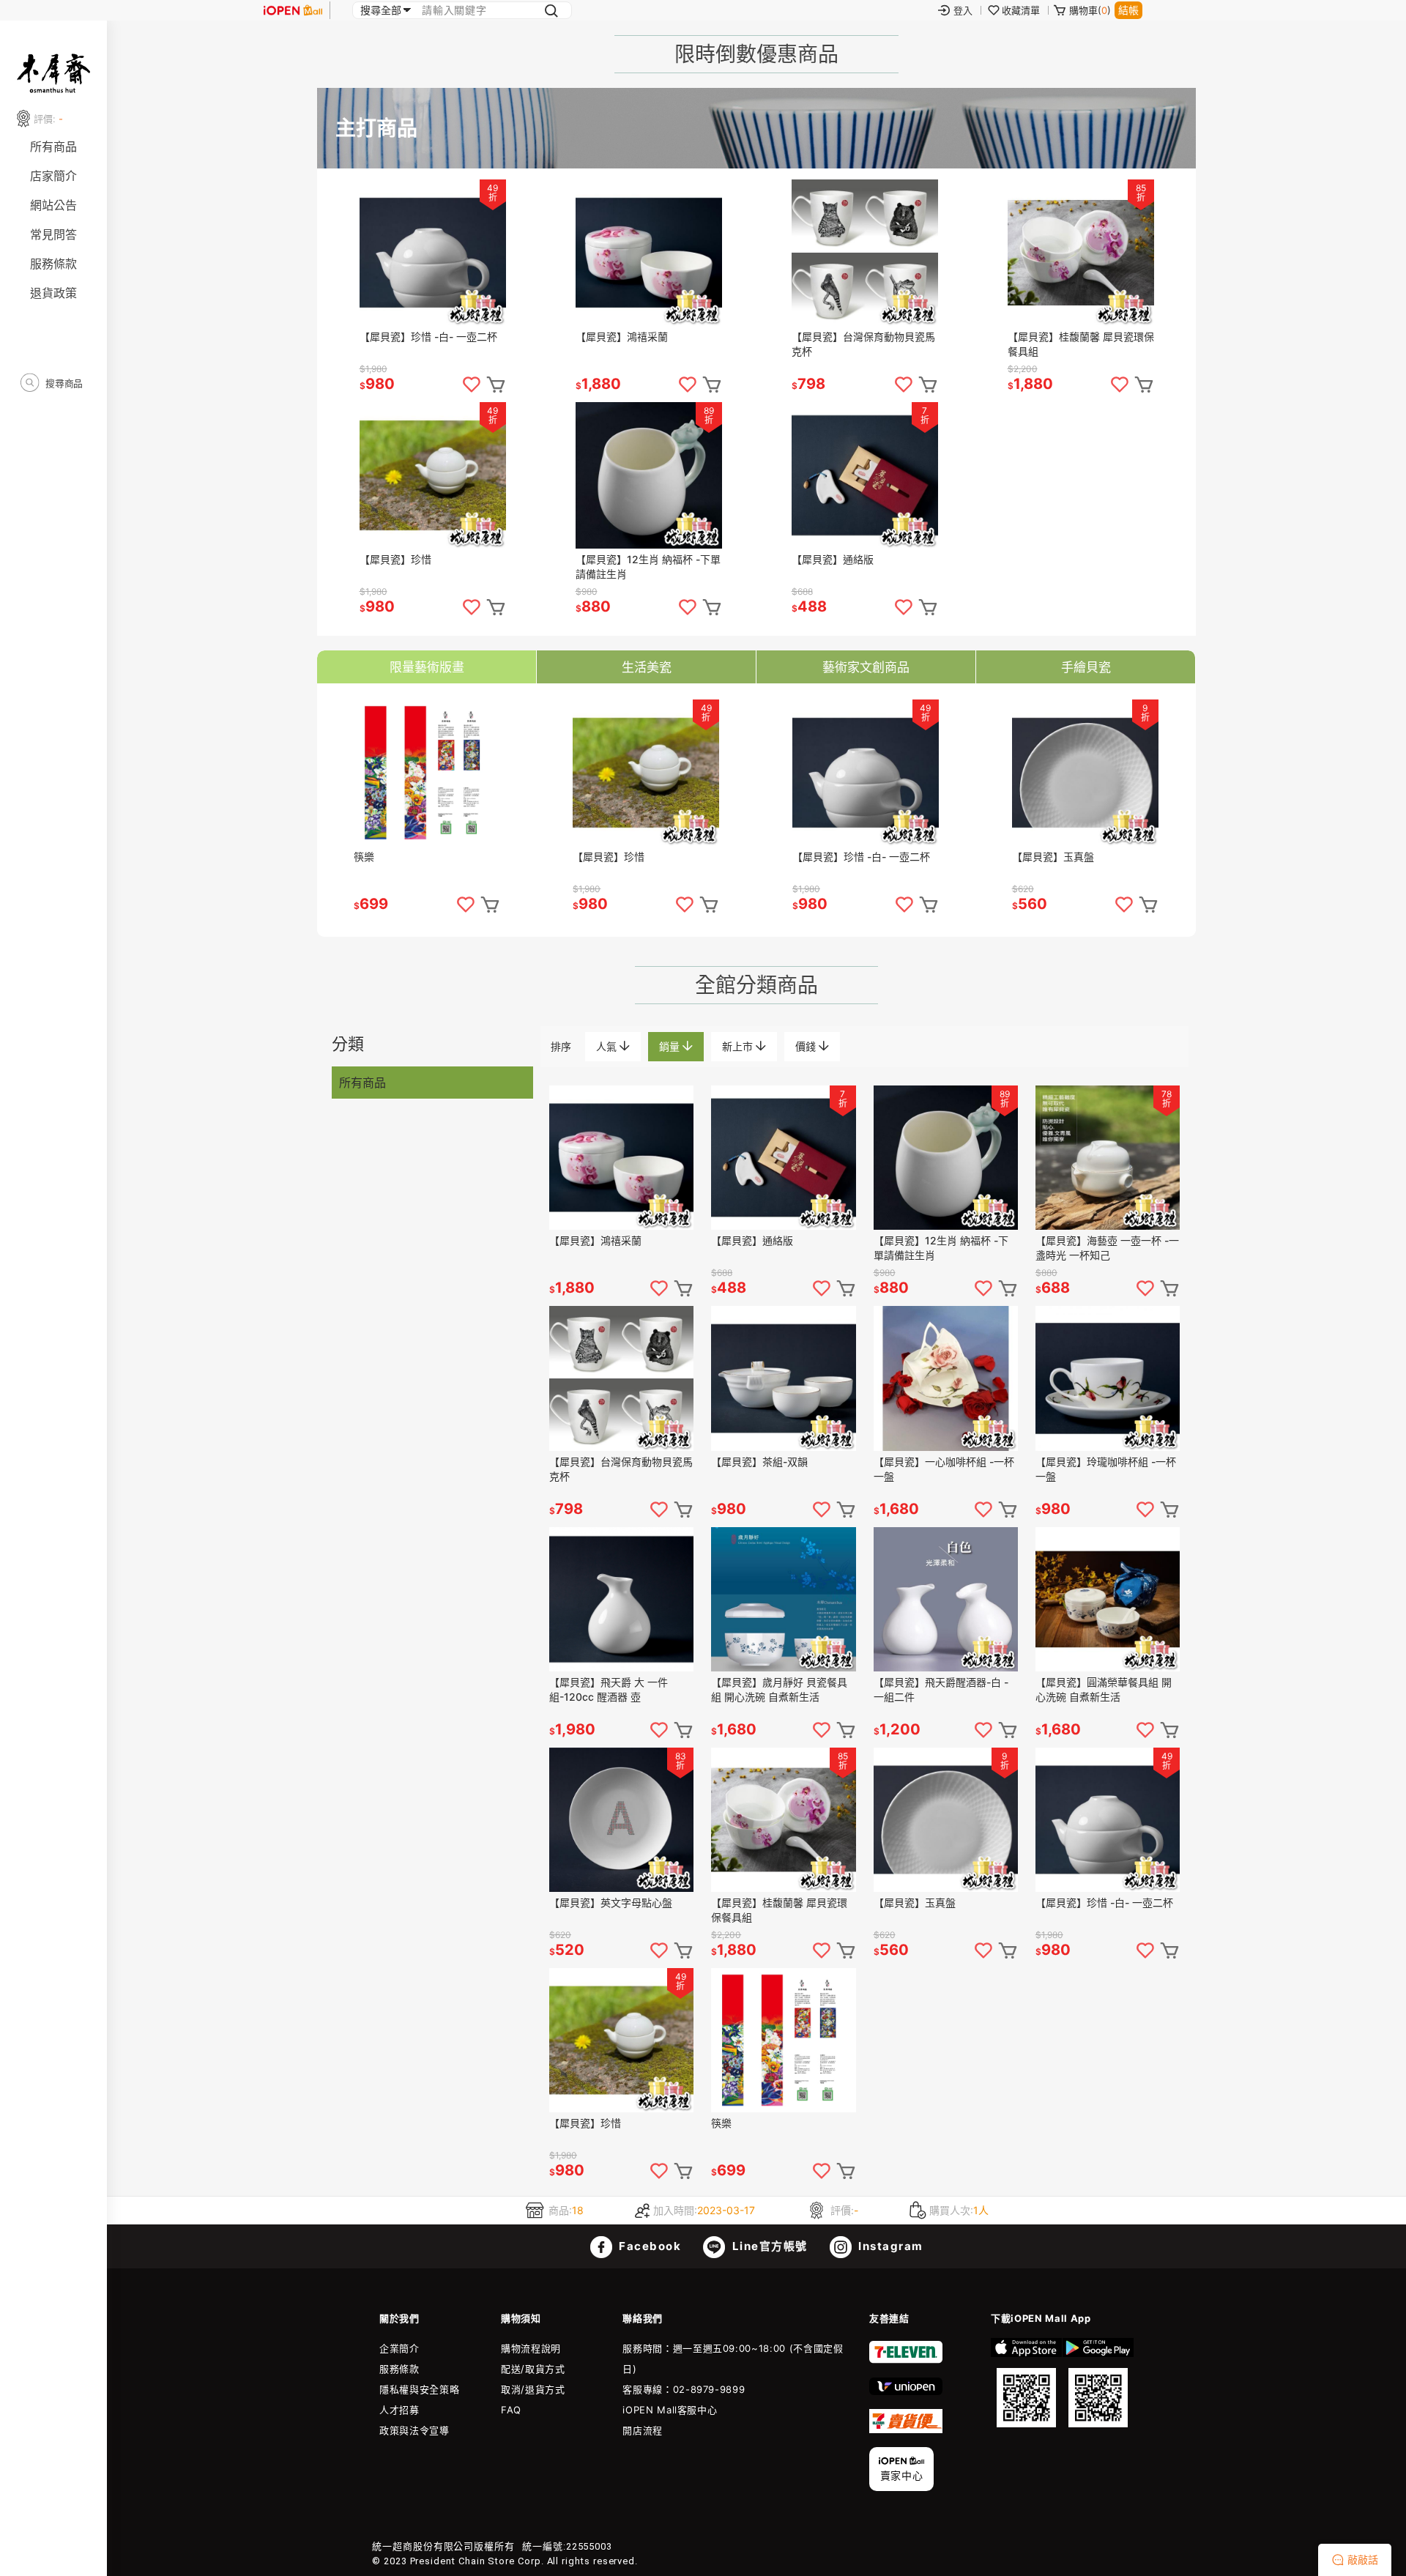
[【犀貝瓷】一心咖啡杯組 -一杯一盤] (946, 1378)
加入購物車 (496, 385)
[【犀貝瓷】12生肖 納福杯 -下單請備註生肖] (649, 475)
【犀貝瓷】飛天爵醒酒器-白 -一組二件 (941, 1689)
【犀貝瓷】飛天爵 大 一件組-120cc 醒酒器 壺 (609, 1689)
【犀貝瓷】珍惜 (395, 559)
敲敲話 (1363, 2560)
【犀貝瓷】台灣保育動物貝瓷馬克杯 (863, 344)
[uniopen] (906, 2391)
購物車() (1090, 10)
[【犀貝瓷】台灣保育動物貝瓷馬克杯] (865, 253)
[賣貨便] (906, 2430)
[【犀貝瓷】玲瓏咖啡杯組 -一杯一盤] (1108, 1378)
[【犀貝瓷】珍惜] (433, 475)
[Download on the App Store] (1026, 2383)
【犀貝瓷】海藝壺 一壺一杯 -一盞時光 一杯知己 (1107, 1248)
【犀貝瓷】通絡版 (833, 559)
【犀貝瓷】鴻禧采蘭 (622, 337)
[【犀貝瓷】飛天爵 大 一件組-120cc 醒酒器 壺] (621, 1599)
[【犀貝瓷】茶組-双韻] (783, 1378)
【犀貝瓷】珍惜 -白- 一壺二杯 (428, 337)
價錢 (807, 1046)
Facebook (649, 2246)
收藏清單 (1021, 10)
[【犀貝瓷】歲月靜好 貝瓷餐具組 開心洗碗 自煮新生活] (783, 1599)
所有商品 (53, 146)
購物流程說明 (531, 2348)
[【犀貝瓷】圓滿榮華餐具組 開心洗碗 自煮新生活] (1108, 1599)
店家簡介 (53, 176)
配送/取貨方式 (533, 2369)
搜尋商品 (63, 383)
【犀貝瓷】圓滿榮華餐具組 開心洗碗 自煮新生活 (1104, 1689)
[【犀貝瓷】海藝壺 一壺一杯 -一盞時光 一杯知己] (1108, 1158)
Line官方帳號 (768, 2246)
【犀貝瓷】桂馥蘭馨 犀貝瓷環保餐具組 (1081, 344)
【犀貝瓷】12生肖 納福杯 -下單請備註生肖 (648, 567)
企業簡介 (399, 2348)
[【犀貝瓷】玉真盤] (1085, 773)
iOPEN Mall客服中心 (670, 2410)
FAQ (511, 2410)
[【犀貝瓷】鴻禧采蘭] (649, 253)
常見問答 (53, 234)
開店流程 (643, 2430)
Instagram (889, 2246)
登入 (963, 10)
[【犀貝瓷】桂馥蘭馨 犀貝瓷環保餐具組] (1081, 253)
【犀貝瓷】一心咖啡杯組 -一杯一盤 (944, 1469)
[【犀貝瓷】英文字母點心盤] (621, 1820)
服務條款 (53, 264)
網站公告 (53, 205)
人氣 (608, 1046)
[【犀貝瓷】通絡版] (865, 475)
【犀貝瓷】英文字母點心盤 (611, 1903)
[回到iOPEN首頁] (293, 10)
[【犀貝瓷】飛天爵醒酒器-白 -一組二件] (946, 1599)
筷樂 (364, 857)
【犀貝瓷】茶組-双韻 (759, 1462)
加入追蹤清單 (472, 385)
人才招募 (399, 2410)
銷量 (671, 1046)
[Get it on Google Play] (1098, 2383)
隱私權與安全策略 (419, 2389)
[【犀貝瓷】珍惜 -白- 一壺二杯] (433, 253)
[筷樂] (427, 773)
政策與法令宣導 (414, 2430)
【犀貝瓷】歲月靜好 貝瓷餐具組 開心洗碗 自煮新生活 (779, 1689)
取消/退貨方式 (533, 2389)
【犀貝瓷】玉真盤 (1053, 857)
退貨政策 (53, 293)
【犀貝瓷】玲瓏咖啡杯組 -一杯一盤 (1106, 1469)
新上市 (739, 1046)
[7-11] (906, 2360)
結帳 (1128, 10)
